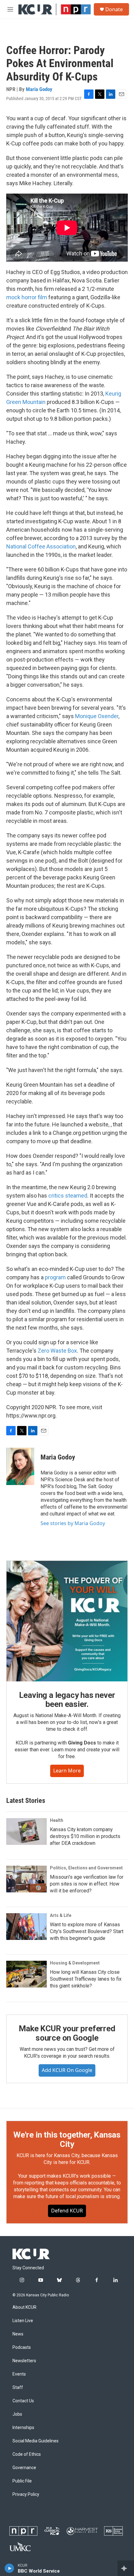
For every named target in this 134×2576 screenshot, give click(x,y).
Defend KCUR (67, 2211)
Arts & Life (61, 1915)
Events (19, 2374)
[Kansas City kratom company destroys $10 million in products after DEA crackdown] (26, 1831)
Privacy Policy (26, 2494)
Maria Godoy (39, 89)
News (18, 2334)
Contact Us (23, 2401)
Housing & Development (75, 1963)
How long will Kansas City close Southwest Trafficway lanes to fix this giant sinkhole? (86, 1979)
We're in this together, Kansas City (67, 2139)
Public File (22, 2481)
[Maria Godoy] (20, 1466)
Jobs (17, 2414)
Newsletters (24, 2361)
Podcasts (22, 2347)
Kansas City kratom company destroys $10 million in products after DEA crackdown (85, 1836)
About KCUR (24, 2307)
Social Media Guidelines (36, 2441)
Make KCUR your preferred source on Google (67, 2033)
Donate (114, 9)
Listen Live (23, 2321)
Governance (24, 2468)
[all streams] (126, 2568)
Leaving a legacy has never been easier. (67, 1700)
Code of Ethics (27, 2454)
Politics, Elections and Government (86, 1868)
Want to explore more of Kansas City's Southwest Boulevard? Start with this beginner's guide (87, 1931)
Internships (23, 2428)
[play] (10, 2568)
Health (57, 1820)
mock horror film (27, 297)
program (55, 1277)
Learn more (67, 1771)
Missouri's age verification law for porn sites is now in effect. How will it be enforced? (87, 1884)
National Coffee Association (41, 546)
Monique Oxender (97, 716)
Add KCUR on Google (67, 2070)
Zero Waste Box (57, 1351)
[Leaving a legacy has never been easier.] (67, 1621)
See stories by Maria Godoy (73, 1523)
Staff (18, 2388)
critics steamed (68, 1196)
